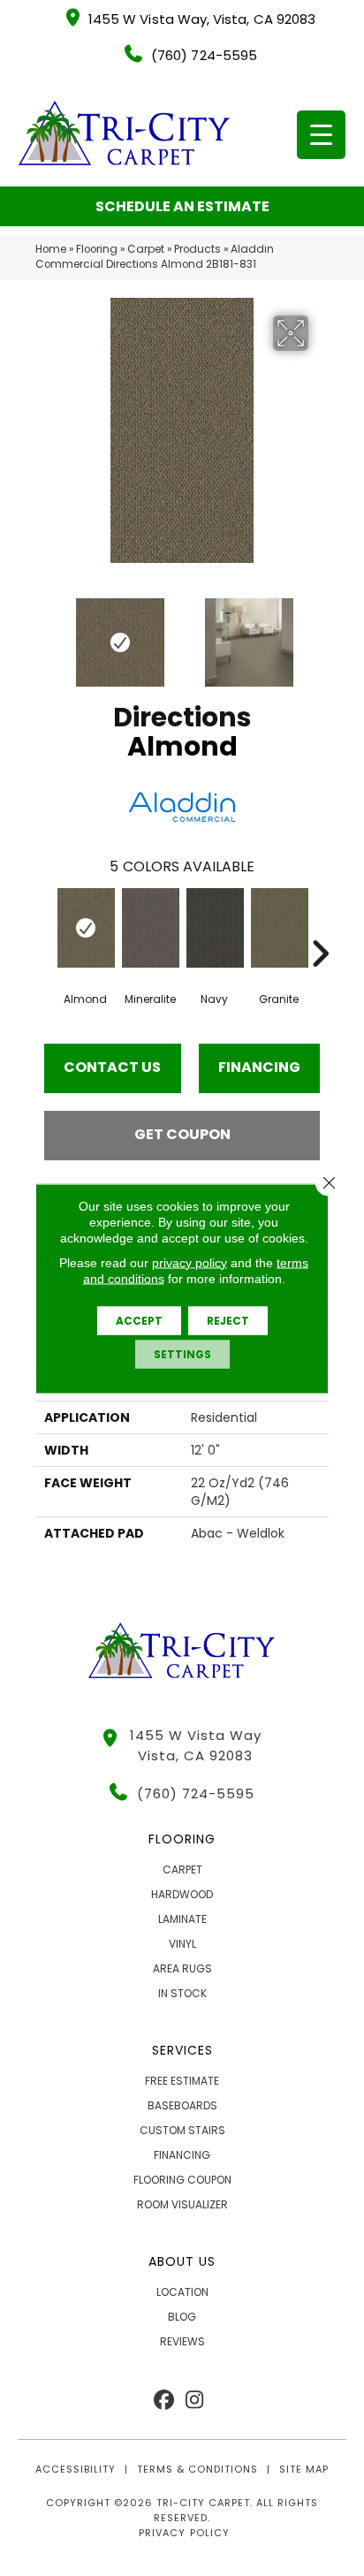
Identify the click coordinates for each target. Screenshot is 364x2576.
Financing (259, 1067)
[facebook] (164, 2401)
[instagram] (195, 2401)
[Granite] (279, 928)
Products (197, 249)
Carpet (146, 249)
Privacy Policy (184, 2533)
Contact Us (112, 1067)
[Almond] (85, 928)
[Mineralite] (150, 928)
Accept (139, 1320)
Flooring (97, 249)
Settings (182, 1353)
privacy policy (190, 1262)
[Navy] (214, 928)
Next (320, 634)
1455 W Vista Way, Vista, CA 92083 (202, 19)
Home (51, 249)
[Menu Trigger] (321, 135)
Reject (228, 1320)
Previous (44, 634)
